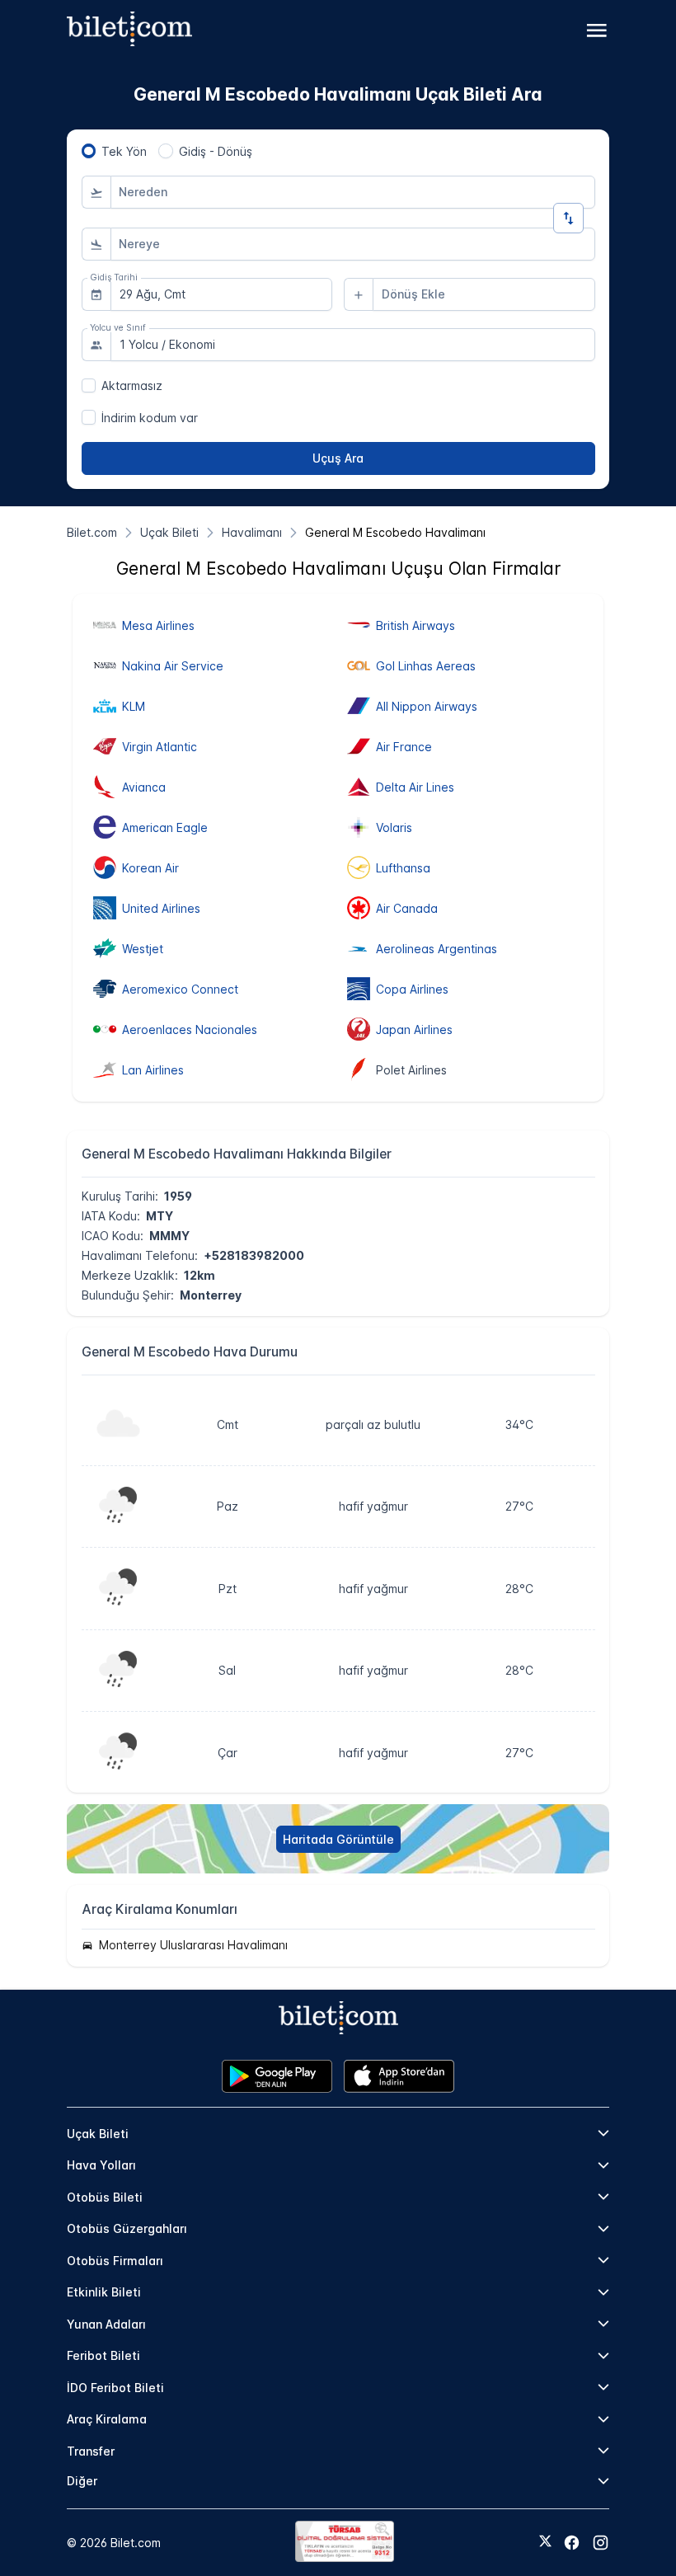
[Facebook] (572, 2543)
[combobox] (353, 192)
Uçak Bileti (98, 2134)
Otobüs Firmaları (115, 2261)
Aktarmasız (132, 385)
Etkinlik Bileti (104, 2292)
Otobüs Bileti (105, 2197)
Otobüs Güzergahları (127, 2228)
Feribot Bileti (103, 2355)
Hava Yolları (101, 2165)
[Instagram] (601, 2543)
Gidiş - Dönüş (216, 151)
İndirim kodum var (150, 418)
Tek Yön (124, 151)
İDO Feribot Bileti (115, 2388)
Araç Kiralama (107, 2419)
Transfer (91, 2451)
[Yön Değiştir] (568, 218)
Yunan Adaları (106, 2324)
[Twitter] (545, 2542)
